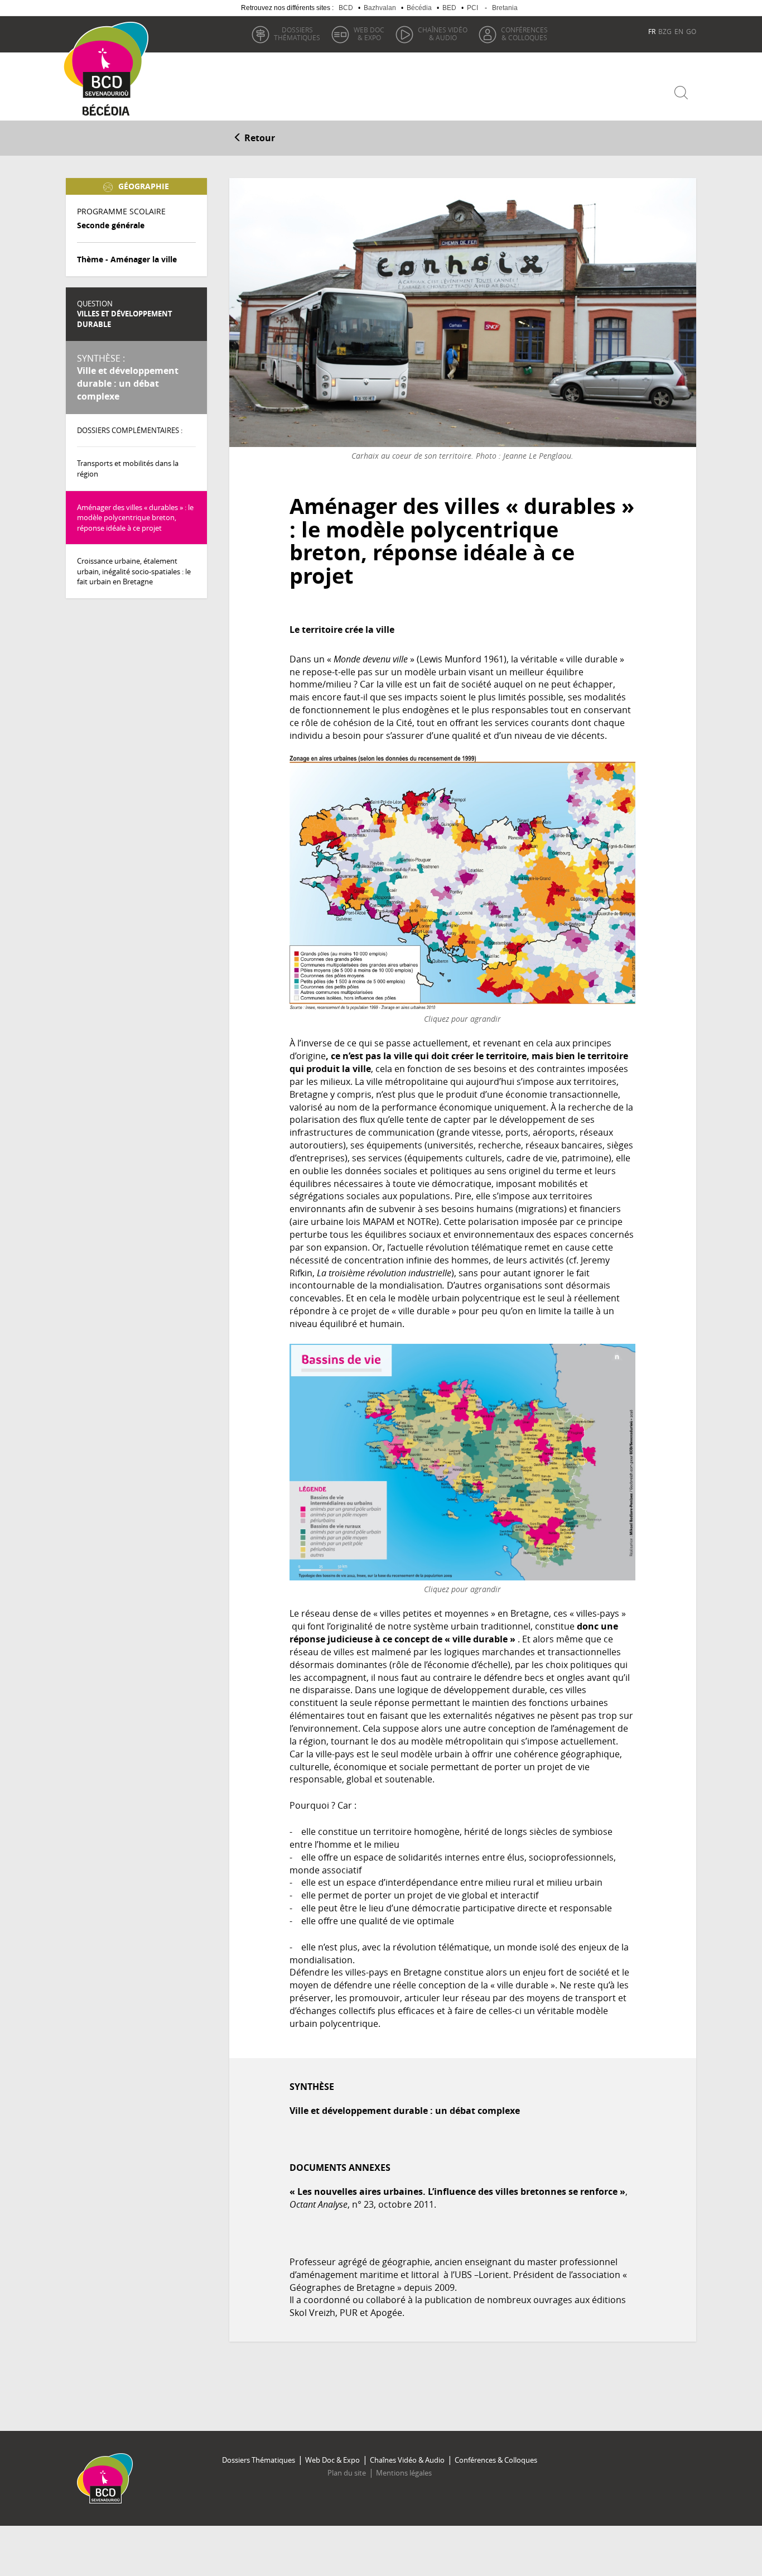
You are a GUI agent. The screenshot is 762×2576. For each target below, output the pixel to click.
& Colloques (524, 33)
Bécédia (419, 8)
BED (449, 8)
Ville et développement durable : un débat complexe (128, 378)
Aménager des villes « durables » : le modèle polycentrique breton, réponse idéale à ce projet (135, 518)
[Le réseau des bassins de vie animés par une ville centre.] (462, 1462)
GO (691, 31)
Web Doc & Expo (332, 2460)
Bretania (505, 8)
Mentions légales (404, 2473)
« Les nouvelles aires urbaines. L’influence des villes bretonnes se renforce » (457, 2191)
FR (652, 31)
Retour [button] (259, 138)
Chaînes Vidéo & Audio (407, 2460)
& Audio (443, 33)
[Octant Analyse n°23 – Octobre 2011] (462, 883)
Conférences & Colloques (496, 2460)
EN (679, 31)
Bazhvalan (380, 8)
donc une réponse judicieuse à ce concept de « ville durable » (454, 1633)
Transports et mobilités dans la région (128, 468)
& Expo (369, 33)
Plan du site (347, 2473)
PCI (472, 8)
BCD (346, 8)
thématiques (297, 33)
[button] (462, 630)
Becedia (106, 112)
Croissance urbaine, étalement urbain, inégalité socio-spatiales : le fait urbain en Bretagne (134, 571)
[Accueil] (110, 60)
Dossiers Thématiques (259, 2460)
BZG (665, 31)
